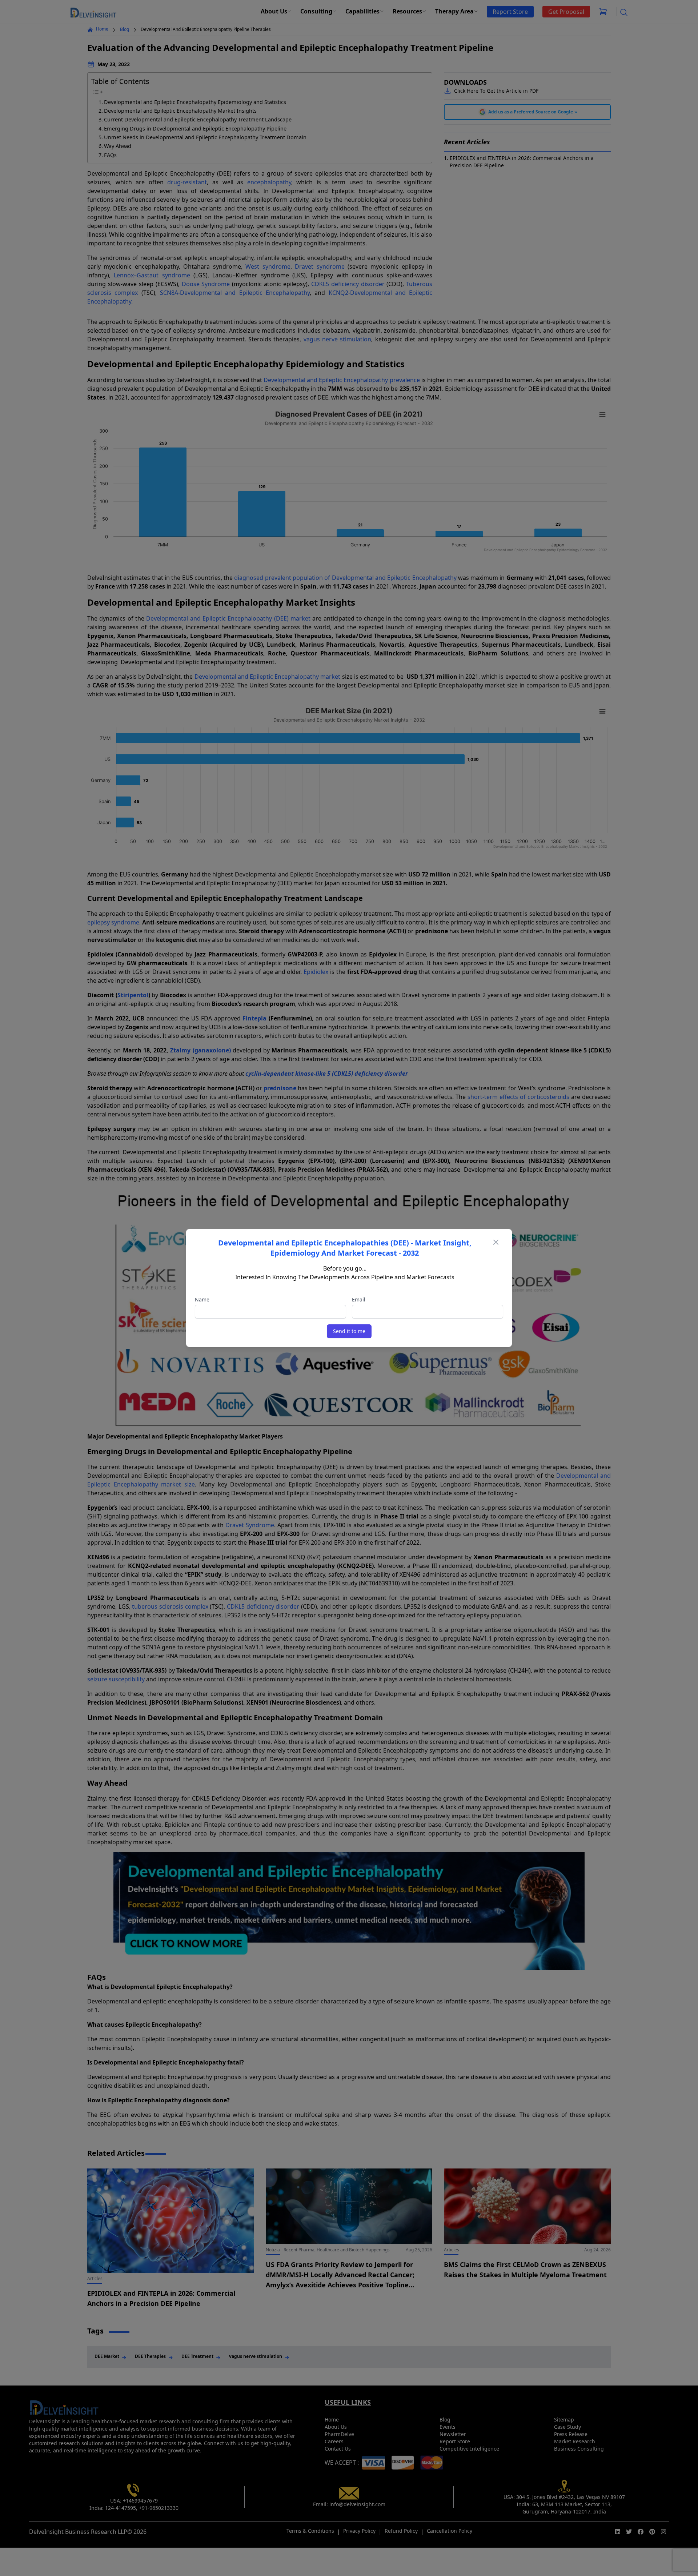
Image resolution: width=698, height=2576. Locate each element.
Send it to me (349, 1331)
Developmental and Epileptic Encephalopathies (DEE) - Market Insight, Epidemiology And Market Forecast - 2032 (345, 1248)
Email (359, 1299)
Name (202, 1299)
